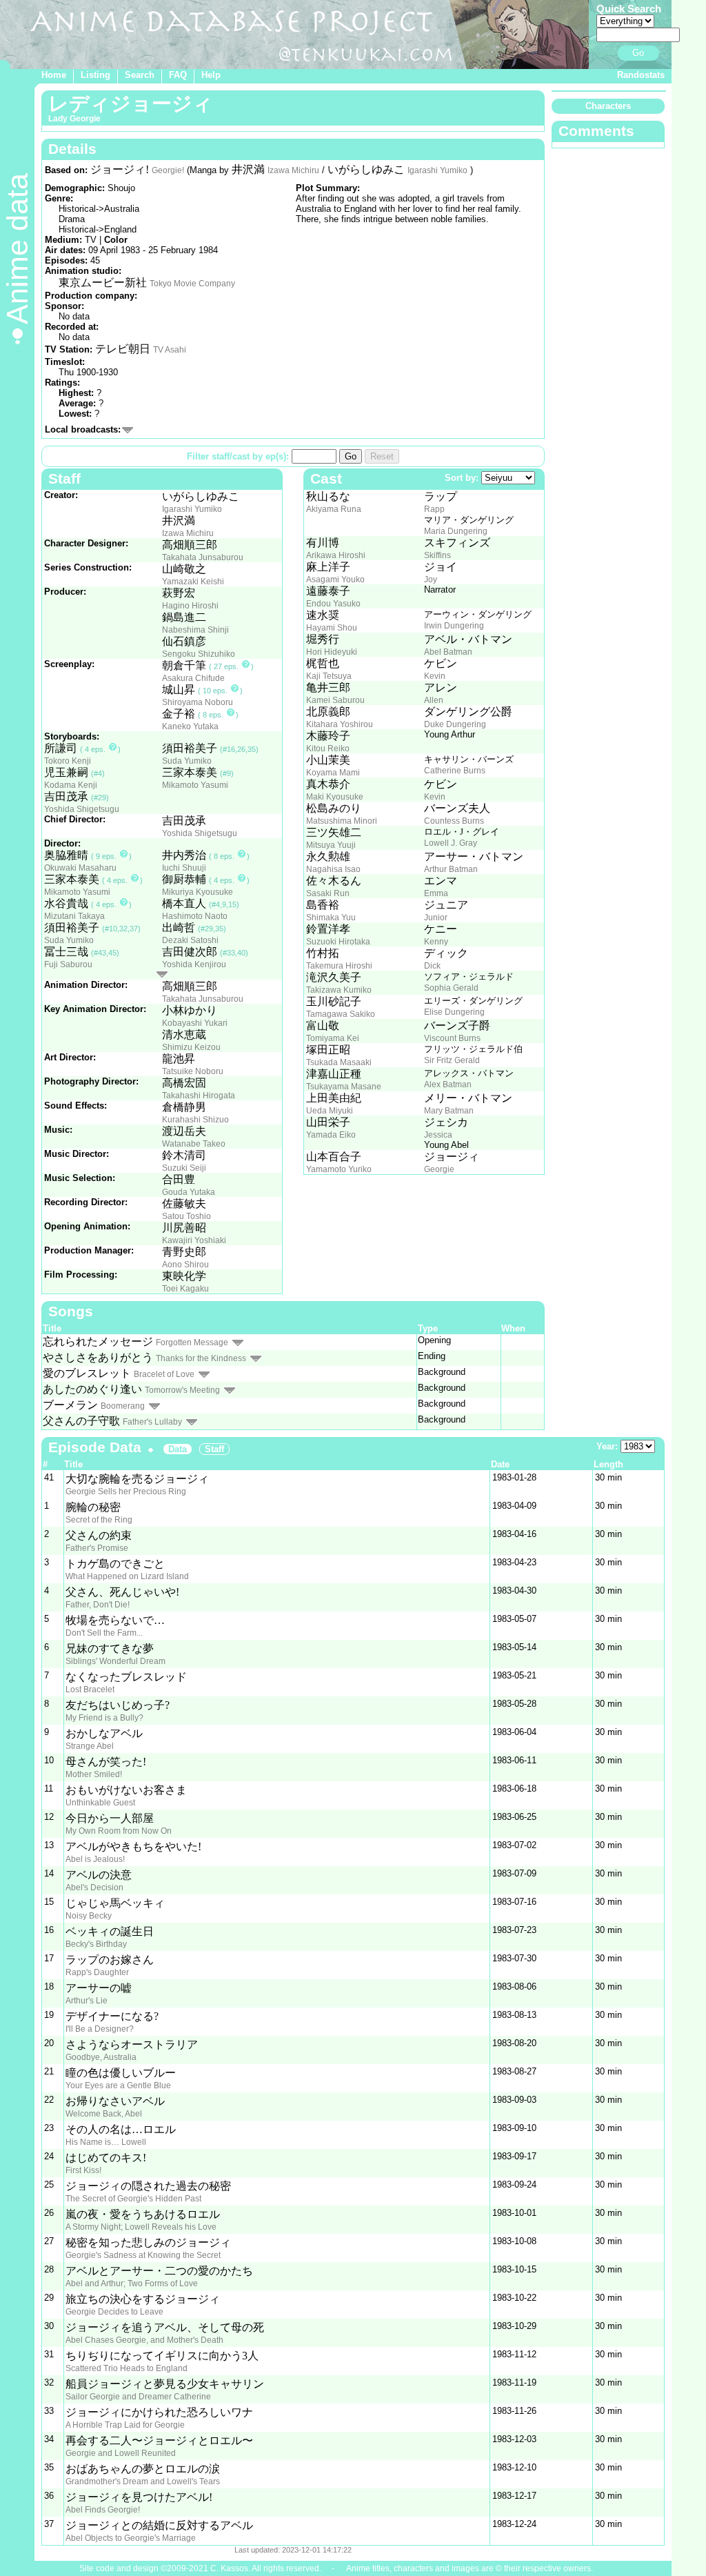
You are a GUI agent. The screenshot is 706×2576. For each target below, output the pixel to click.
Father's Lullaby (152, 1422)
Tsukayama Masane (344, 1087)
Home (54, 75)
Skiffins (437, 555)
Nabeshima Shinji (195, 630)
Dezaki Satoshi (190, 940)
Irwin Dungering (454, 626)
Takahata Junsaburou (203, 557)
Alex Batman (448, 1084)
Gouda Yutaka (189, 1192)
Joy (431, 579)
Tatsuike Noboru (193, 1071)
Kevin (435, 676)
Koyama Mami (333, 773)
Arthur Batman (451, 869)
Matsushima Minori (342, 821)
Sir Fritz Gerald (452, 1060)
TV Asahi (170, 350)
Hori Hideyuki (332, 652)
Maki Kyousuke (335, 797)
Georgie (439, 1169)
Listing (95, 75)
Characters (608, 106)
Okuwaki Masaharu (80, 868)
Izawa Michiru (293, 170)
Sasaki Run (328, 893)
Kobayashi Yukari (195, 1023)
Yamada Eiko (331, 1135)
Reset (382, 456)
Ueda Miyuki (330, 1111)
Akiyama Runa (334, 509)
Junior (436, 918)
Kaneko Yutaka (190, 726)
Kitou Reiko (328, 749)
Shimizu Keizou (191, 1047)
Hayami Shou (332, 628)
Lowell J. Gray (451, 843)
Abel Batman (448, 652)
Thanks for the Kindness (201, 1358)
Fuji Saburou (68, 964)
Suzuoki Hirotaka (338, 942)
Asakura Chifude (193, 678)
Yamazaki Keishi (193, 582)
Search (140, 75)
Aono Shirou (185, 1265)
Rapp (434, 509)
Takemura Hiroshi (339, 966)
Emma (436, 893)
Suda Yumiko (187, 761)
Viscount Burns (452, 1038)
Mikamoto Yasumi (195, 785)
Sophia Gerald (451, 988)
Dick (432, 966)
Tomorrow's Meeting (182, 1390)
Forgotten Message (192, 1343)
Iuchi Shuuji (184, 868)
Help (211, 75)
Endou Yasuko (333, 604)
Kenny (436, 942)
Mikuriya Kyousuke (198, 892)
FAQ (178, 75)
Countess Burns (454, 821)
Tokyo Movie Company (192, 284)
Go (638, 53)
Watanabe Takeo (194, 1144)
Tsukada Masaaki (339, 1062)
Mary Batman (449, 1111)
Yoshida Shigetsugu (82, 809)
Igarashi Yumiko (437, 170)
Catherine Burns (455, 771)
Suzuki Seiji (184, 1168)
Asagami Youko (335, 579)
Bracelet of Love (164, 1374)
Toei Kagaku (185, 1289)
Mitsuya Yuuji (331, 845)
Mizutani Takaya (74, 916)
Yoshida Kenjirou (194, 964)
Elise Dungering (454, 1012)
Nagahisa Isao (333, 869)
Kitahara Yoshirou (340, 724)
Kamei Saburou (335, 700)
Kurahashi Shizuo (195, 1120)
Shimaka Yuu (331, 918)
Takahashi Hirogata (199, 1096)
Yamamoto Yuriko (339, 1169)
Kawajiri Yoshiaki (194, 1240)
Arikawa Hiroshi (336, 555)
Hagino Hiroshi (190, 606)
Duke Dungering (455, 724)
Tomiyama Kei (333, 1038)
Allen (434, 700)
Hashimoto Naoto (195, 916)
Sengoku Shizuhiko (199, 654)
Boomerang (123, 1406)
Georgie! (168, 170)
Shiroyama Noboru (198, 702)
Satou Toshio (186, 1216)
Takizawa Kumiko (339, 990)
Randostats (641, 75)
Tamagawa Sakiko (341, 1014)
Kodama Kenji (71, 785)
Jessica (438, 1135)
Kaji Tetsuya (329, 676)
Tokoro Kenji (68, 761)
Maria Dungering (456, 531)
